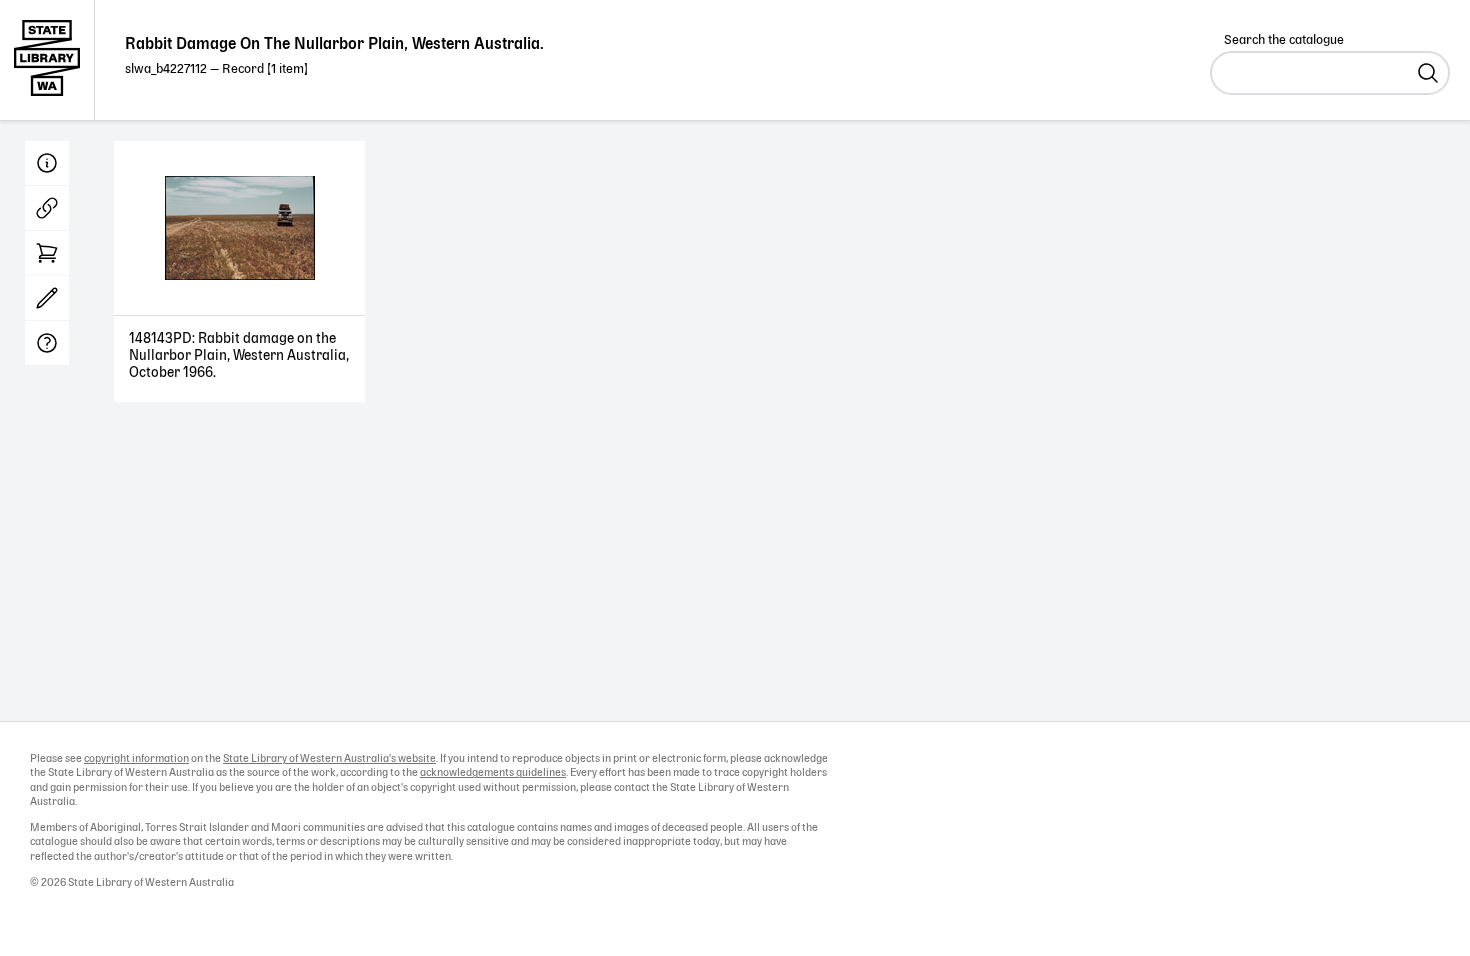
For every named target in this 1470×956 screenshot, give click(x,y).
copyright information (136, 759)
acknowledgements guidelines (493, 773)
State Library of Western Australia (47, 60)
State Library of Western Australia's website (329, 759)
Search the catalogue (1284, 40)
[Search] (1428, 73)
